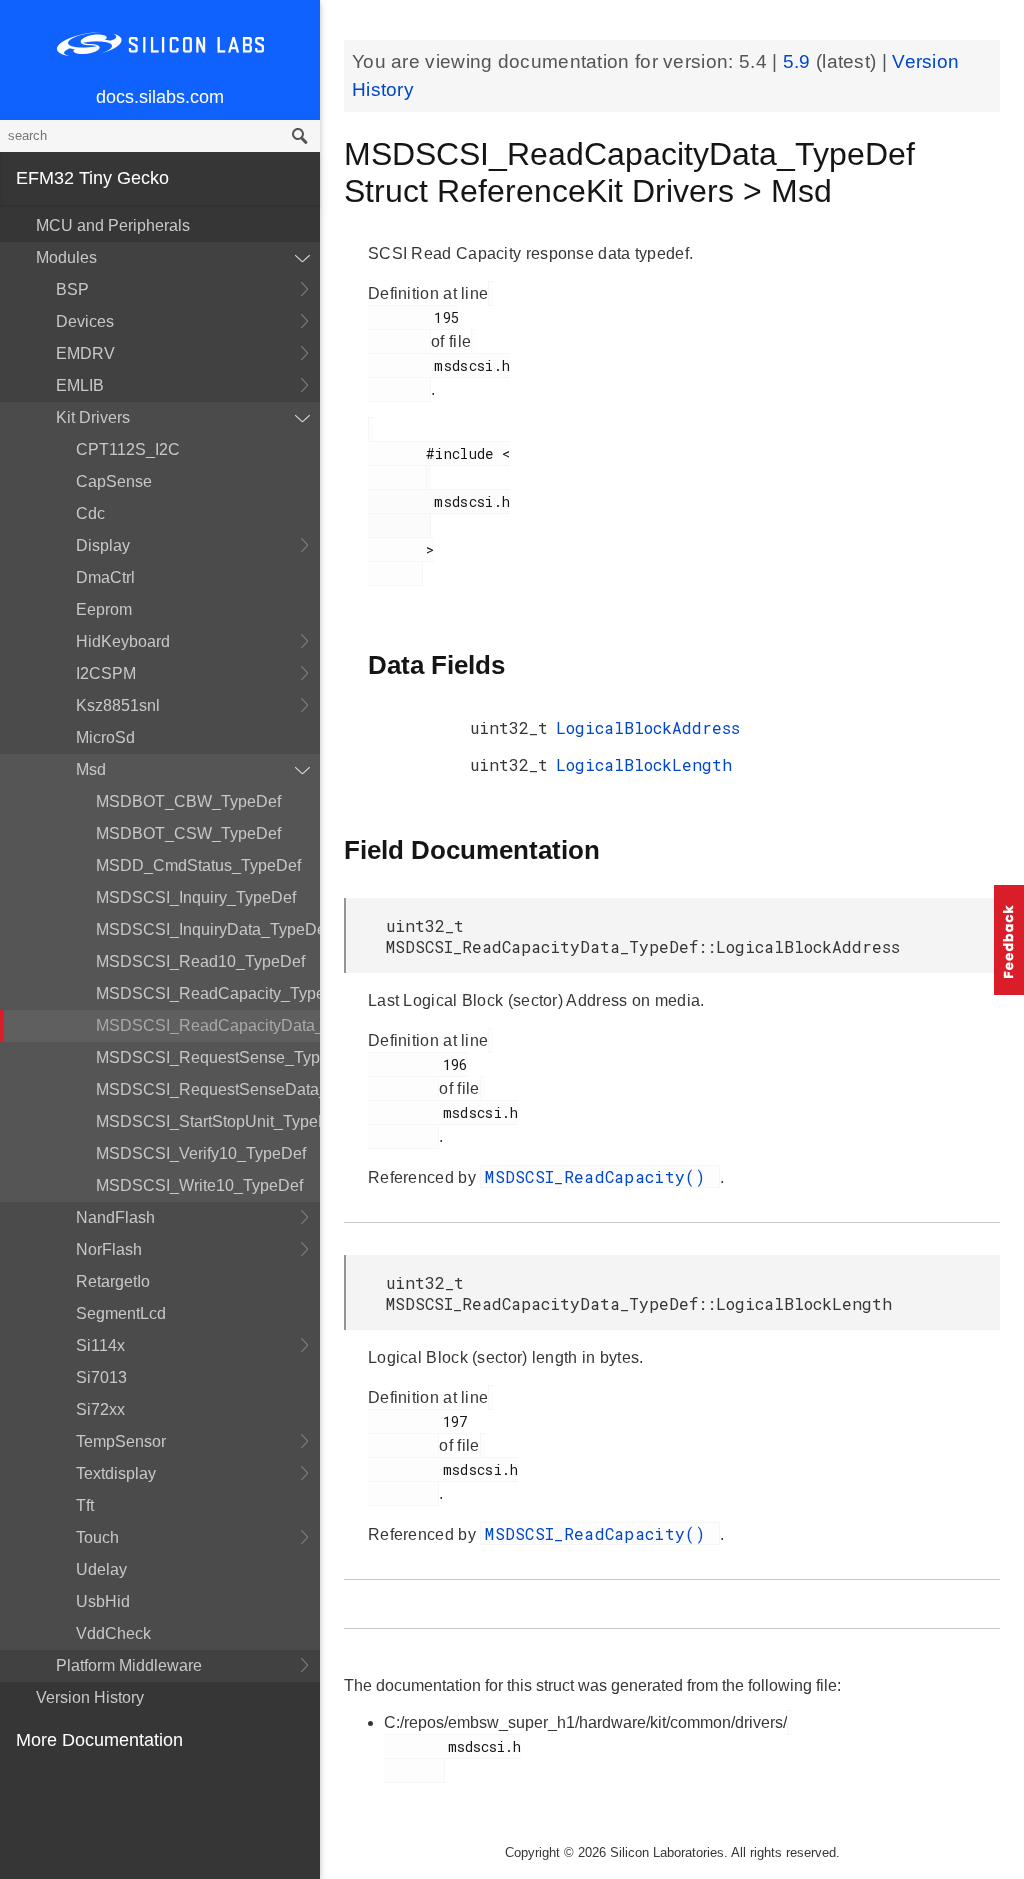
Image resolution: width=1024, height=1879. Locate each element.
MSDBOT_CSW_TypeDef (188, 833)
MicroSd (105, 737)
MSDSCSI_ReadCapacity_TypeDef (208, 993)
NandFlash (115, 1217)
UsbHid (103, 1601)
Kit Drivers (93, 417)
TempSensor (121, 1441)
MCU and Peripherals (113, 225)
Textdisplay (116, 1473)
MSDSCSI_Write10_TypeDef (199, 1185)
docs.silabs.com (160, 97)
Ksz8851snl (118, 705)
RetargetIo (113, 1281)
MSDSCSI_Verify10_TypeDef (201, 1153)
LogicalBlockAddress (648, 727)
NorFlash (109, 1249)
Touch (97, 1537)
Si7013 (101, 1377)
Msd (91, 769)
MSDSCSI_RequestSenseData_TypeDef (208, 1089)
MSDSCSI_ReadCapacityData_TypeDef (208, 1025)
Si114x (100, 1345)
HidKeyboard (123, 641)
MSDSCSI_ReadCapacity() (600, 1176)
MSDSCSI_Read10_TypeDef (200, 961)
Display (103, 545)
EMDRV (85, 353)
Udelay (101, 1569)
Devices (85, 321)
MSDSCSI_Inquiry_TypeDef (196, 897)
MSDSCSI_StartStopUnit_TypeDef (208, 1121)
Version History (90, 1697)
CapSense (114, 481)
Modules (66, 257)
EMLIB (80, 385)
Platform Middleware (129, 1665)
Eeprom (104, 609)
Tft (85, 1505)
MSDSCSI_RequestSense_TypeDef (208, 1057)
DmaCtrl (105, 577)
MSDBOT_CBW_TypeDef (188, 801)
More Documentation (99, 1740)
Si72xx (100, 1409)
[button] (1009, 940)
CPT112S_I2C (128, 449)
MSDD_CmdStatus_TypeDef (198, 865)
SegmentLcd (121, 1313)
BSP (72, 289)
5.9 (799, 61)
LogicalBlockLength (644, 764)
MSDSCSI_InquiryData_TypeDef (208, 929)
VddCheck (113, 1633)
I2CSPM (106, 673)
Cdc (90, 513)
